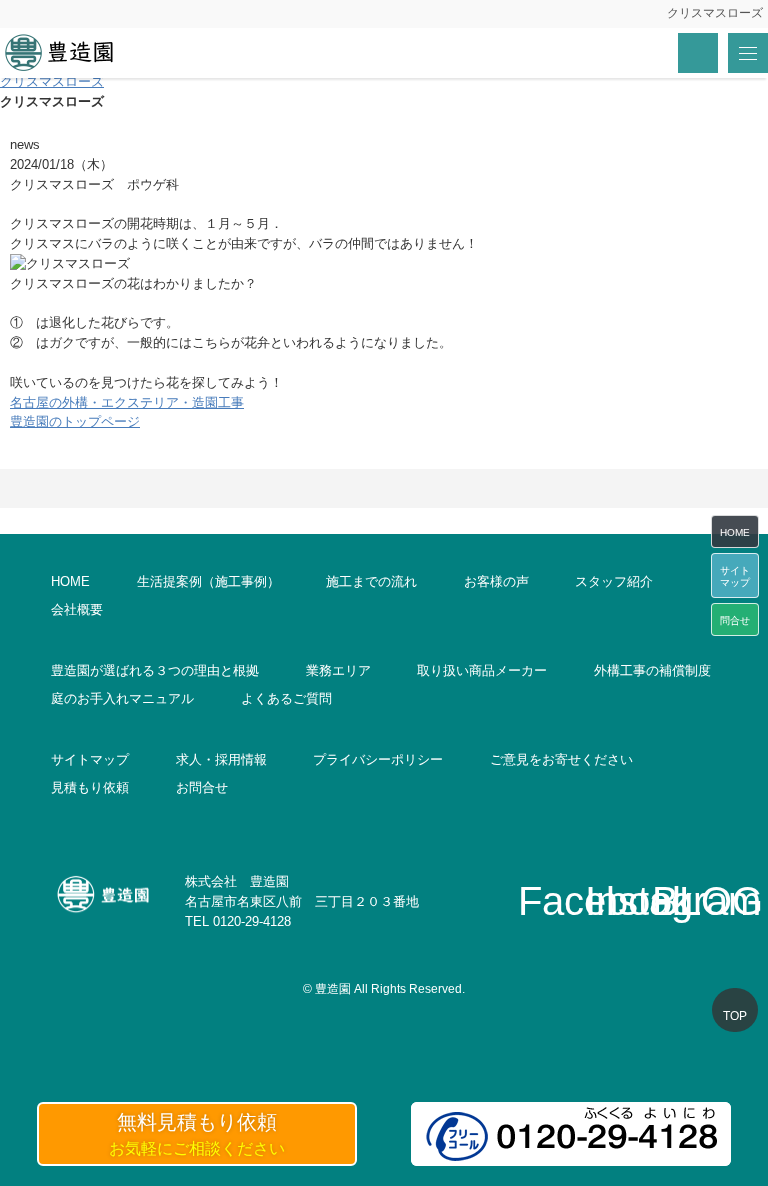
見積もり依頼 (90, 787)
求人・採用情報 (221, 759)
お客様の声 (496, 581)
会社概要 (77, 609)
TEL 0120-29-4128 (238, 921)
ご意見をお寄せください (561, 759)
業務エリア (338, 670)
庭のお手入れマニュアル (122, 698)
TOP (735, 1016)
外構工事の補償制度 (652, 670)
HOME (70, 581)
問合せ (735, 620)
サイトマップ (90, 759)
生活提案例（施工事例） (208, 581)
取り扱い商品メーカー (482, 670)
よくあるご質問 (286, 698)
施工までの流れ (371, 581)
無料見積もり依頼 (197, 1134)
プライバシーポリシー (378, 759)
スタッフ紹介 (614, 581)
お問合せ (202, 787)
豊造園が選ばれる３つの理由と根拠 (155, 670)
